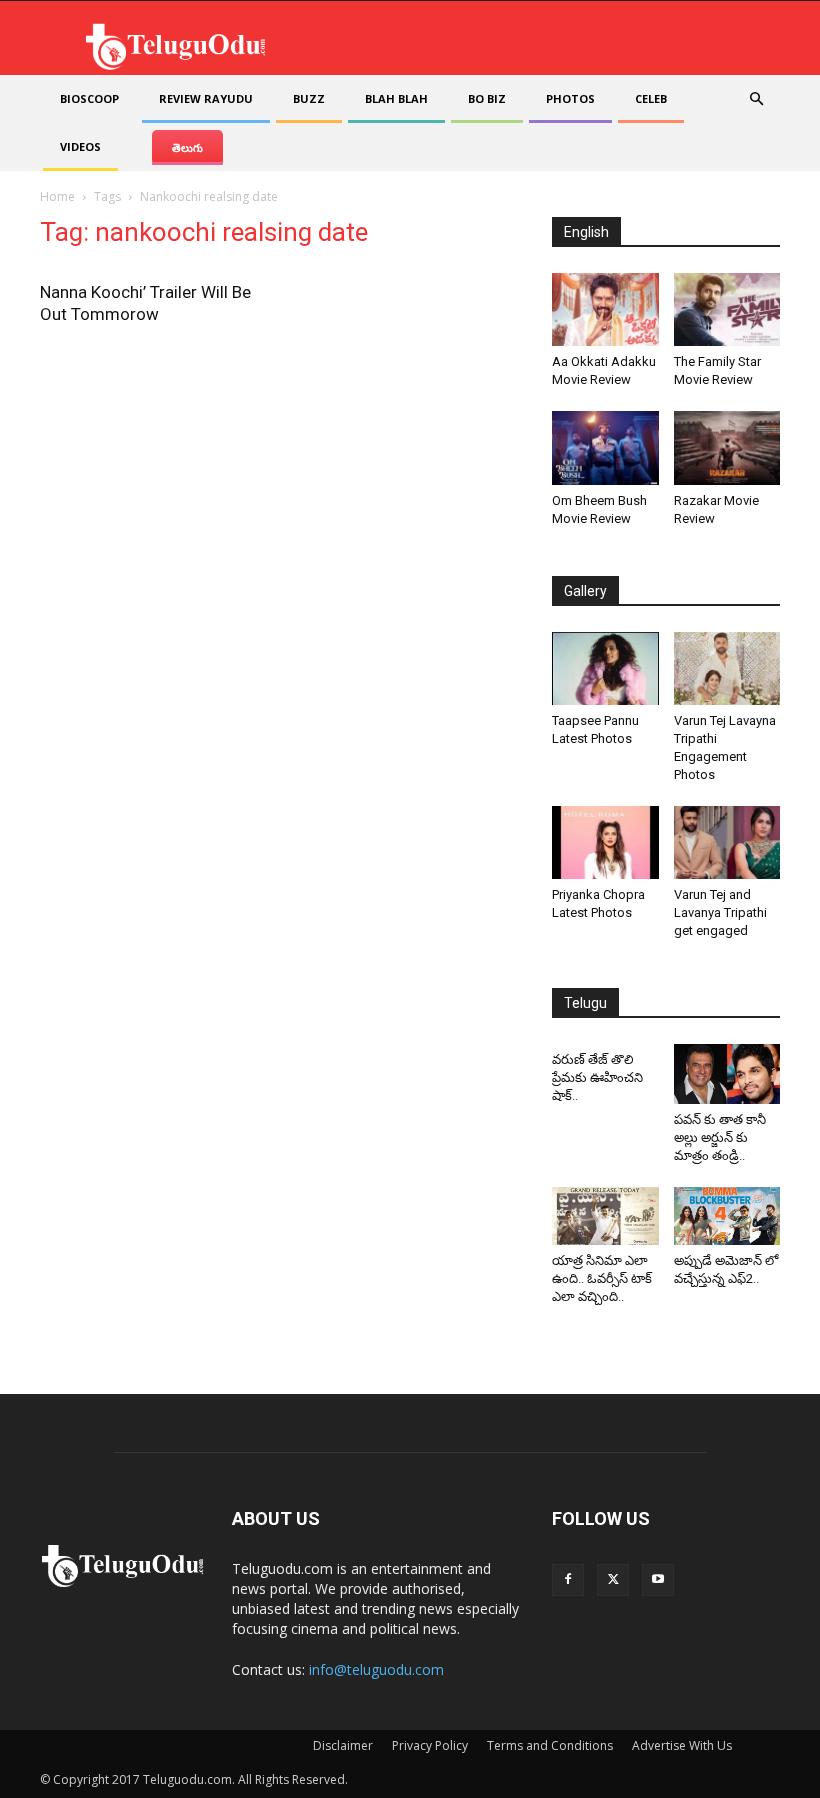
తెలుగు (187, 147)
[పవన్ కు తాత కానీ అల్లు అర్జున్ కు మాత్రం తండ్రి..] (727, 1074)
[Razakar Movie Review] (727, 447)
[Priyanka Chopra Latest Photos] (605, 842)
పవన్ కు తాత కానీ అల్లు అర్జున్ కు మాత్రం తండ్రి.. (720, 1137)
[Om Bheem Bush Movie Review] (605, 447)
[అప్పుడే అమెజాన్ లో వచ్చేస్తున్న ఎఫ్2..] (727, 1216)
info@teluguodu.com (376, 1669)
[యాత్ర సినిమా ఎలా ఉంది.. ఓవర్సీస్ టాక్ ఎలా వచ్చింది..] (605, 1216)
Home (57, 196)
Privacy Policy (430, 1745)
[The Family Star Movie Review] (727, 309)
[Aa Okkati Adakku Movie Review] (605, 309)
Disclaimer (343, 1745)
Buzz (309, 98)
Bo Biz (487, 98)
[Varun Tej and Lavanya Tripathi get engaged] (727, 842)
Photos (570, 98)
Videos (80, 146)
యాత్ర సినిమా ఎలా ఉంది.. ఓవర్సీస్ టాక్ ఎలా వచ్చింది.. (602, 1278)
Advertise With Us (682, 1745)
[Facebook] (568, 1580)
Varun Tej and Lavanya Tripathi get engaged (720, 912)
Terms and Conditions (550, 1745)
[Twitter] (613, 1580)
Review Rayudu (206, 98)
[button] (756, 99)
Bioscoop (89, 98)
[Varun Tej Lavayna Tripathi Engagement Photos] (727, 668)
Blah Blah (396, 98)
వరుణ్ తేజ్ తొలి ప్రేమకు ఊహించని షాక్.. (597, 1077)
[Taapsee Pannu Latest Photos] (605, 668)
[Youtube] (658, 1580)
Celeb (651, 98)
